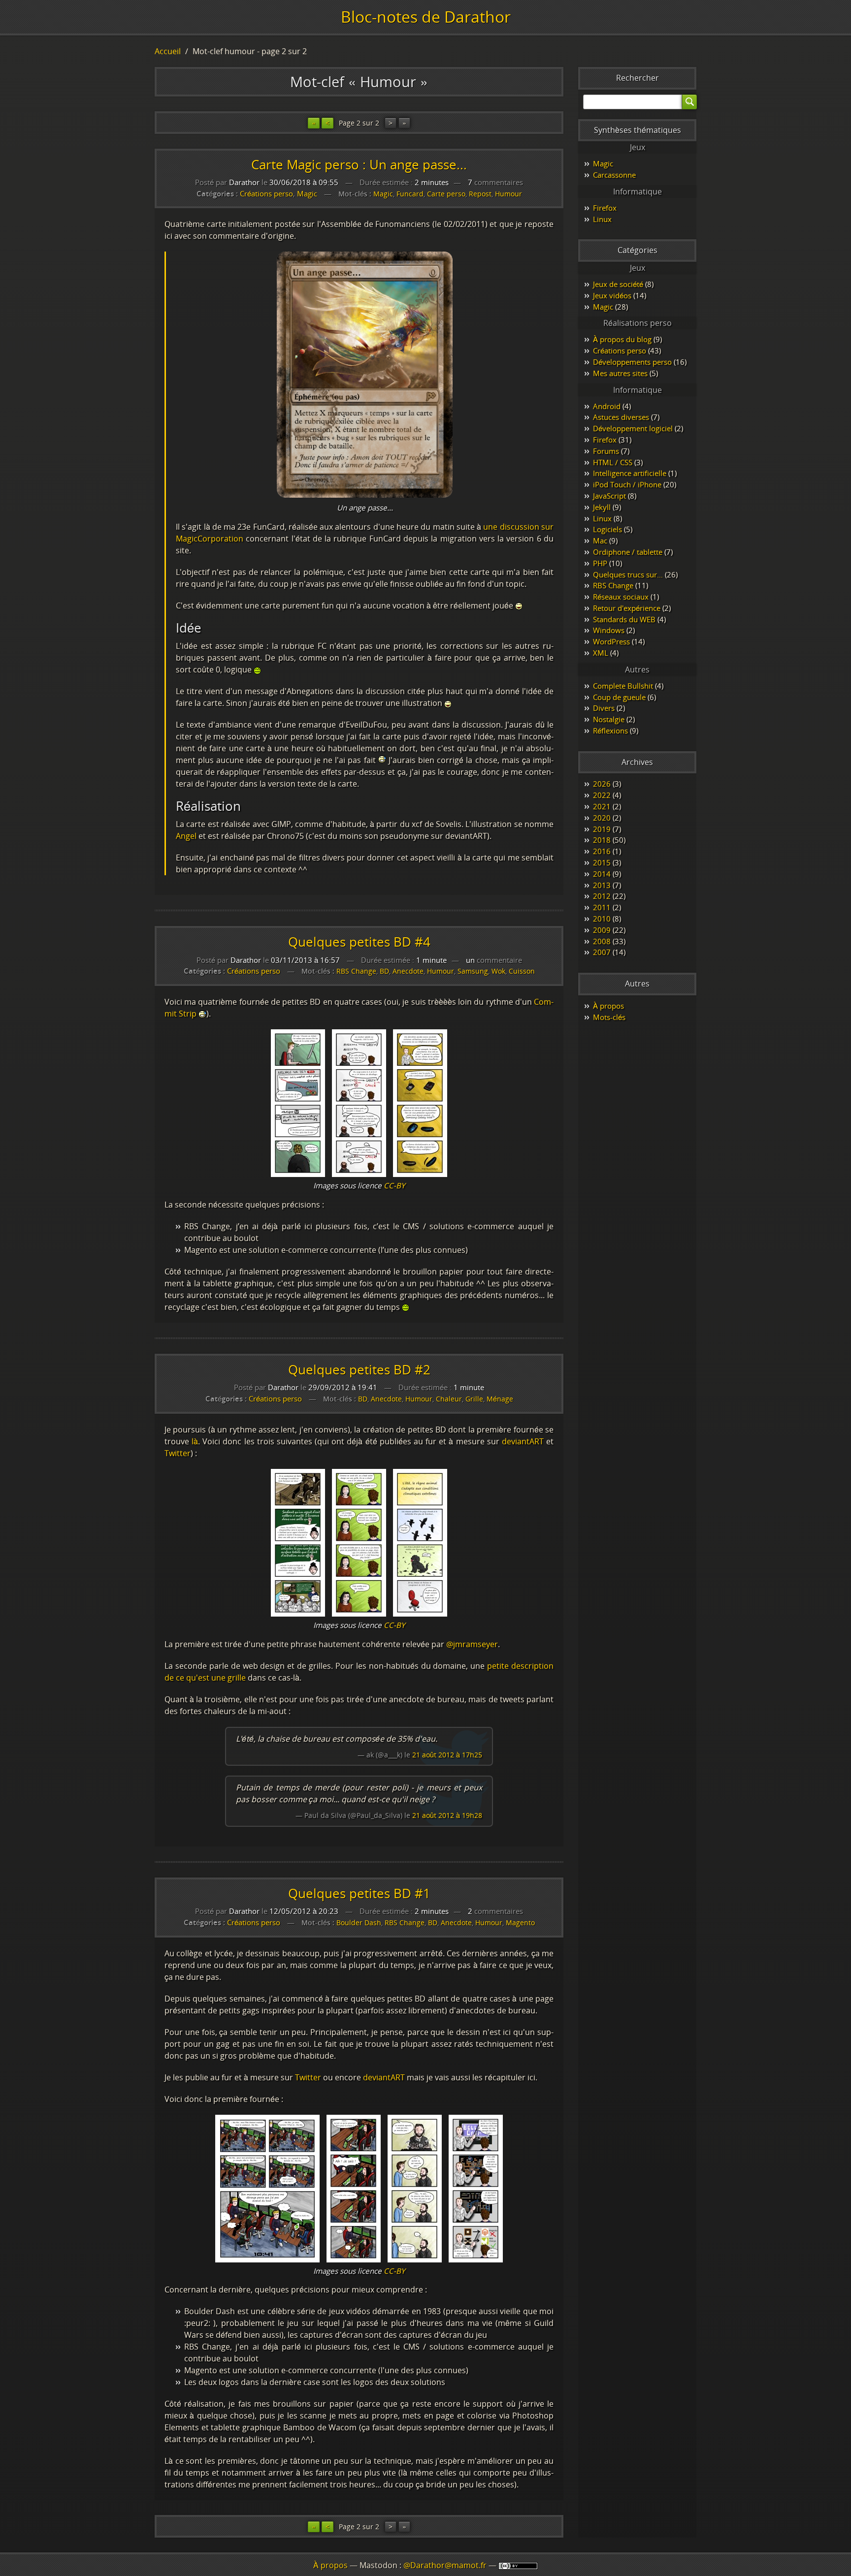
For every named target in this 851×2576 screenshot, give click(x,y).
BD (384, 971)
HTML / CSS (613, 462)
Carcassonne (614, 175)
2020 (602, 818)
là (195, 1441)
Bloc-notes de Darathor (426, 16)
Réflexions (610, 731)
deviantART (523, 1441)
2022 (602, 795)
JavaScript (609, 496)
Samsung (473, 971)
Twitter (178, 1453)
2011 (602, 907)
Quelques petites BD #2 (359, 1370)
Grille (474, 1399)
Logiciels (607, 529)
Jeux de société (618, 284)
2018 (602, 840)
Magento (520, 1923)
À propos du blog (622, 339)
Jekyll (602, 507)
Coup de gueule (619, 697)
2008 (602, 941)
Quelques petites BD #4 (359, 942)
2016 (602, 851)
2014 (602, 874)
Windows (609, 630)
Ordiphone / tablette (628, 552)
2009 (602, 930)
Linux (602, 219)
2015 (602, 862)
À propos (608, 1006)
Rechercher (638, 78)
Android (607, 406)
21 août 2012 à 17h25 (447, 1755)
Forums (606, 451)
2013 (602, 885)
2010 (602, 919)
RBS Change (356, 971)
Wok (498, 971)
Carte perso (446, 194)
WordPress (611, 641)
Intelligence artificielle (630, 473)
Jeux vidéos (612, 295)
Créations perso (266, 193)
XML (601, 653)
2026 (602, 784)
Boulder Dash (359, 1923)
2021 (602, 806)
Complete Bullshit (623, 686)
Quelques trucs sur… (628, 574)
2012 (602, 896)
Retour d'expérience (627, 608)
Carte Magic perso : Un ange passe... (359, 165)
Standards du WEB (624, 619)
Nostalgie (609, 719)
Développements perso (632, 362)
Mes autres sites (620, 373)
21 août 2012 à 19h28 (447, 1815)
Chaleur (449, 1399)
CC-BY (394, 1185)
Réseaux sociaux (621, 597)
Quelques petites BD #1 (359, 1893)
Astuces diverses (621, 417)
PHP (600, 563)
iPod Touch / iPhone (627, 484)
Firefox (605, 208)
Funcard (410, 194)
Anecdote (408, 971)
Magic (307, 193)
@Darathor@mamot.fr (445, 2565)
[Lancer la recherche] (689, 102)
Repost (480, 194)
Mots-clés (609, 1017)
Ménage (500, 1399)
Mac (600, 541)
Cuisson (522, 971)
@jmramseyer (472, 1644)
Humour (508, 194)
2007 (602, 952)
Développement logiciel (633, 428)
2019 (602, 829)
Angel (186, 836)
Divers (604, 708)
